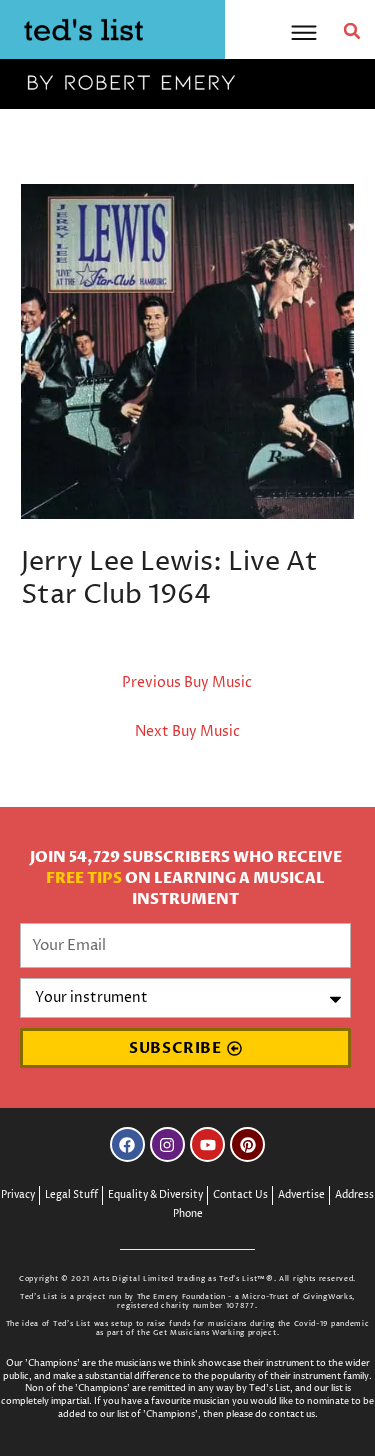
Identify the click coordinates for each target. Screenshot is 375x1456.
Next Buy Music (187, 732)
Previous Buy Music (187, 683)
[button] (352, 31)
